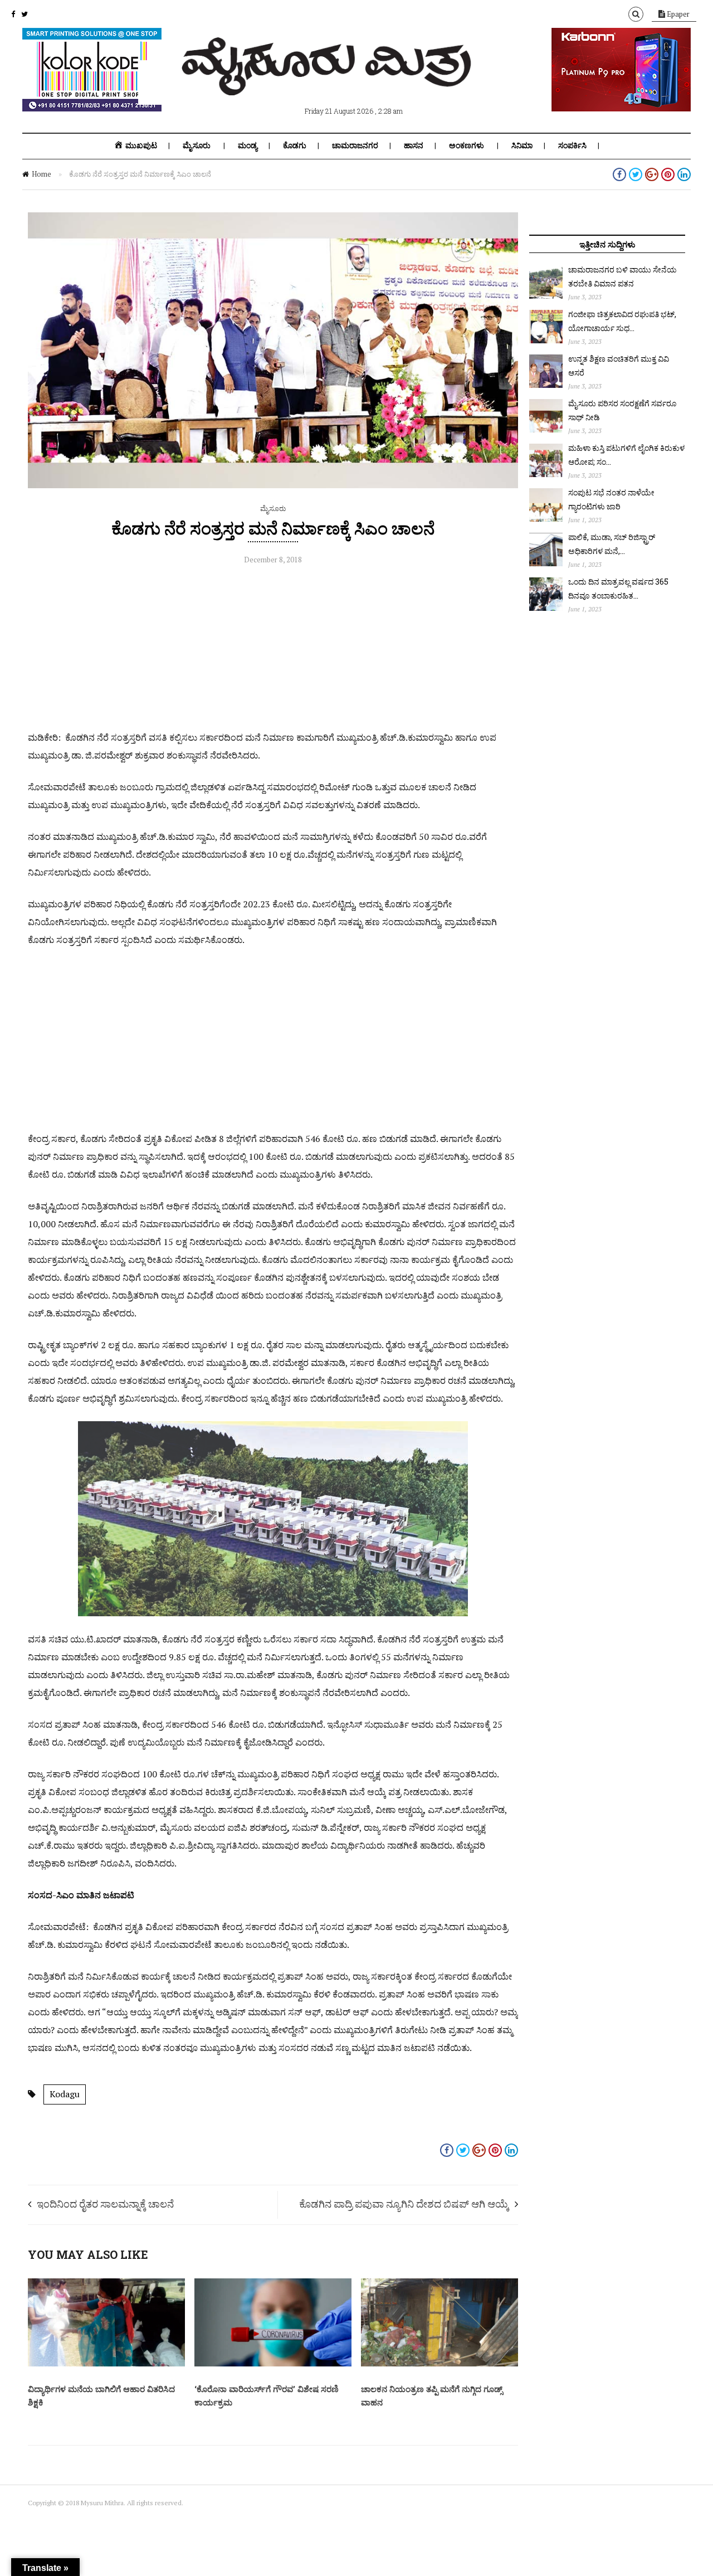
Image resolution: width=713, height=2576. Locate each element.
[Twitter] (25, 14)
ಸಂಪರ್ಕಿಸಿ (572, 145)
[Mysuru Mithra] (329, 82)
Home (41, 174)
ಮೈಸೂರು (197, 145)
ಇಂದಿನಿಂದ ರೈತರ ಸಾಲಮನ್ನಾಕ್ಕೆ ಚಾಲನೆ (105, 2204)
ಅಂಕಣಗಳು (467, 145)
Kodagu (65, 2094)
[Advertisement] (273, 650)
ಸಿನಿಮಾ (522, 145)
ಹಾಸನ (414, 145)
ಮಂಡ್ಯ (248, 145)
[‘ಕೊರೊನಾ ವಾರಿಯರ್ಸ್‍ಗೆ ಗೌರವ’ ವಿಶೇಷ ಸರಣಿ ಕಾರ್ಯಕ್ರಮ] (273, 2364)
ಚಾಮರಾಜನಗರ (355, 145)
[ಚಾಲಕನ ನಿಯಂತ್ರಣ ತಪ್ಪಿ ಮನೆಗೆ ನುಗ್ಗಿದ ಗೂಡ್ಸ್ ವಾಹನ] (439, 2364)
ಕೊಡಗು (295, 145)
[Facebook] (13, 14)
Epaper (677, 14)
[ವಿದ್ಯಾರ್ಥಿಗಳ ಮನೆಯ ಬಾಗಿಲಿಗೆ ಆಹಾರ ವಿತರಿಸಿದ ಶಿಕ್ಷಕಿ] (106, 2364)
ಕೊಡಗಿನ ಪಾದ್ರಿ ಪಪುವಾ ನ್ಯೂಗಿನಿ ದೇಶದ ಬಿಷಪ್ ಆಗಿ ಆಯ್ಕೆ (404, 2204)
